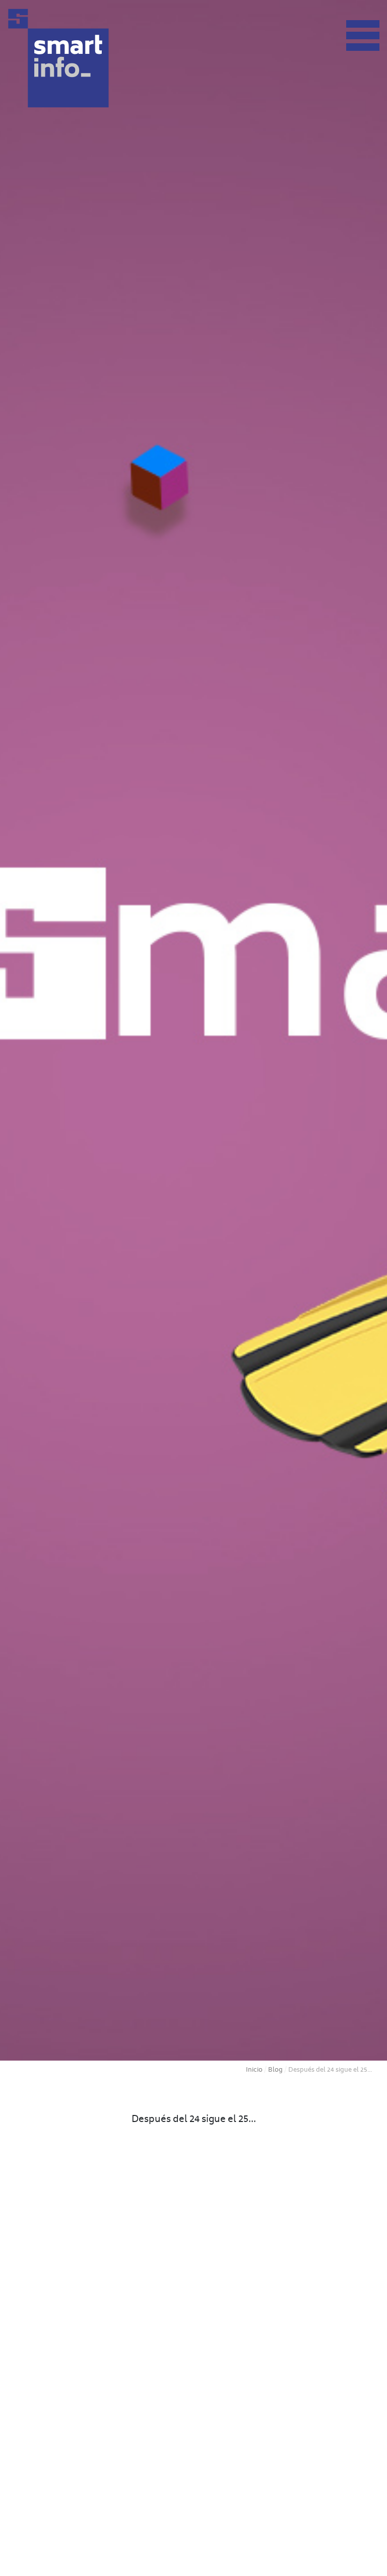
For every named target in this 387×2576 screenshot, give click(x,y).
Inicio (254, 2070)
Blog (275, 2070)
